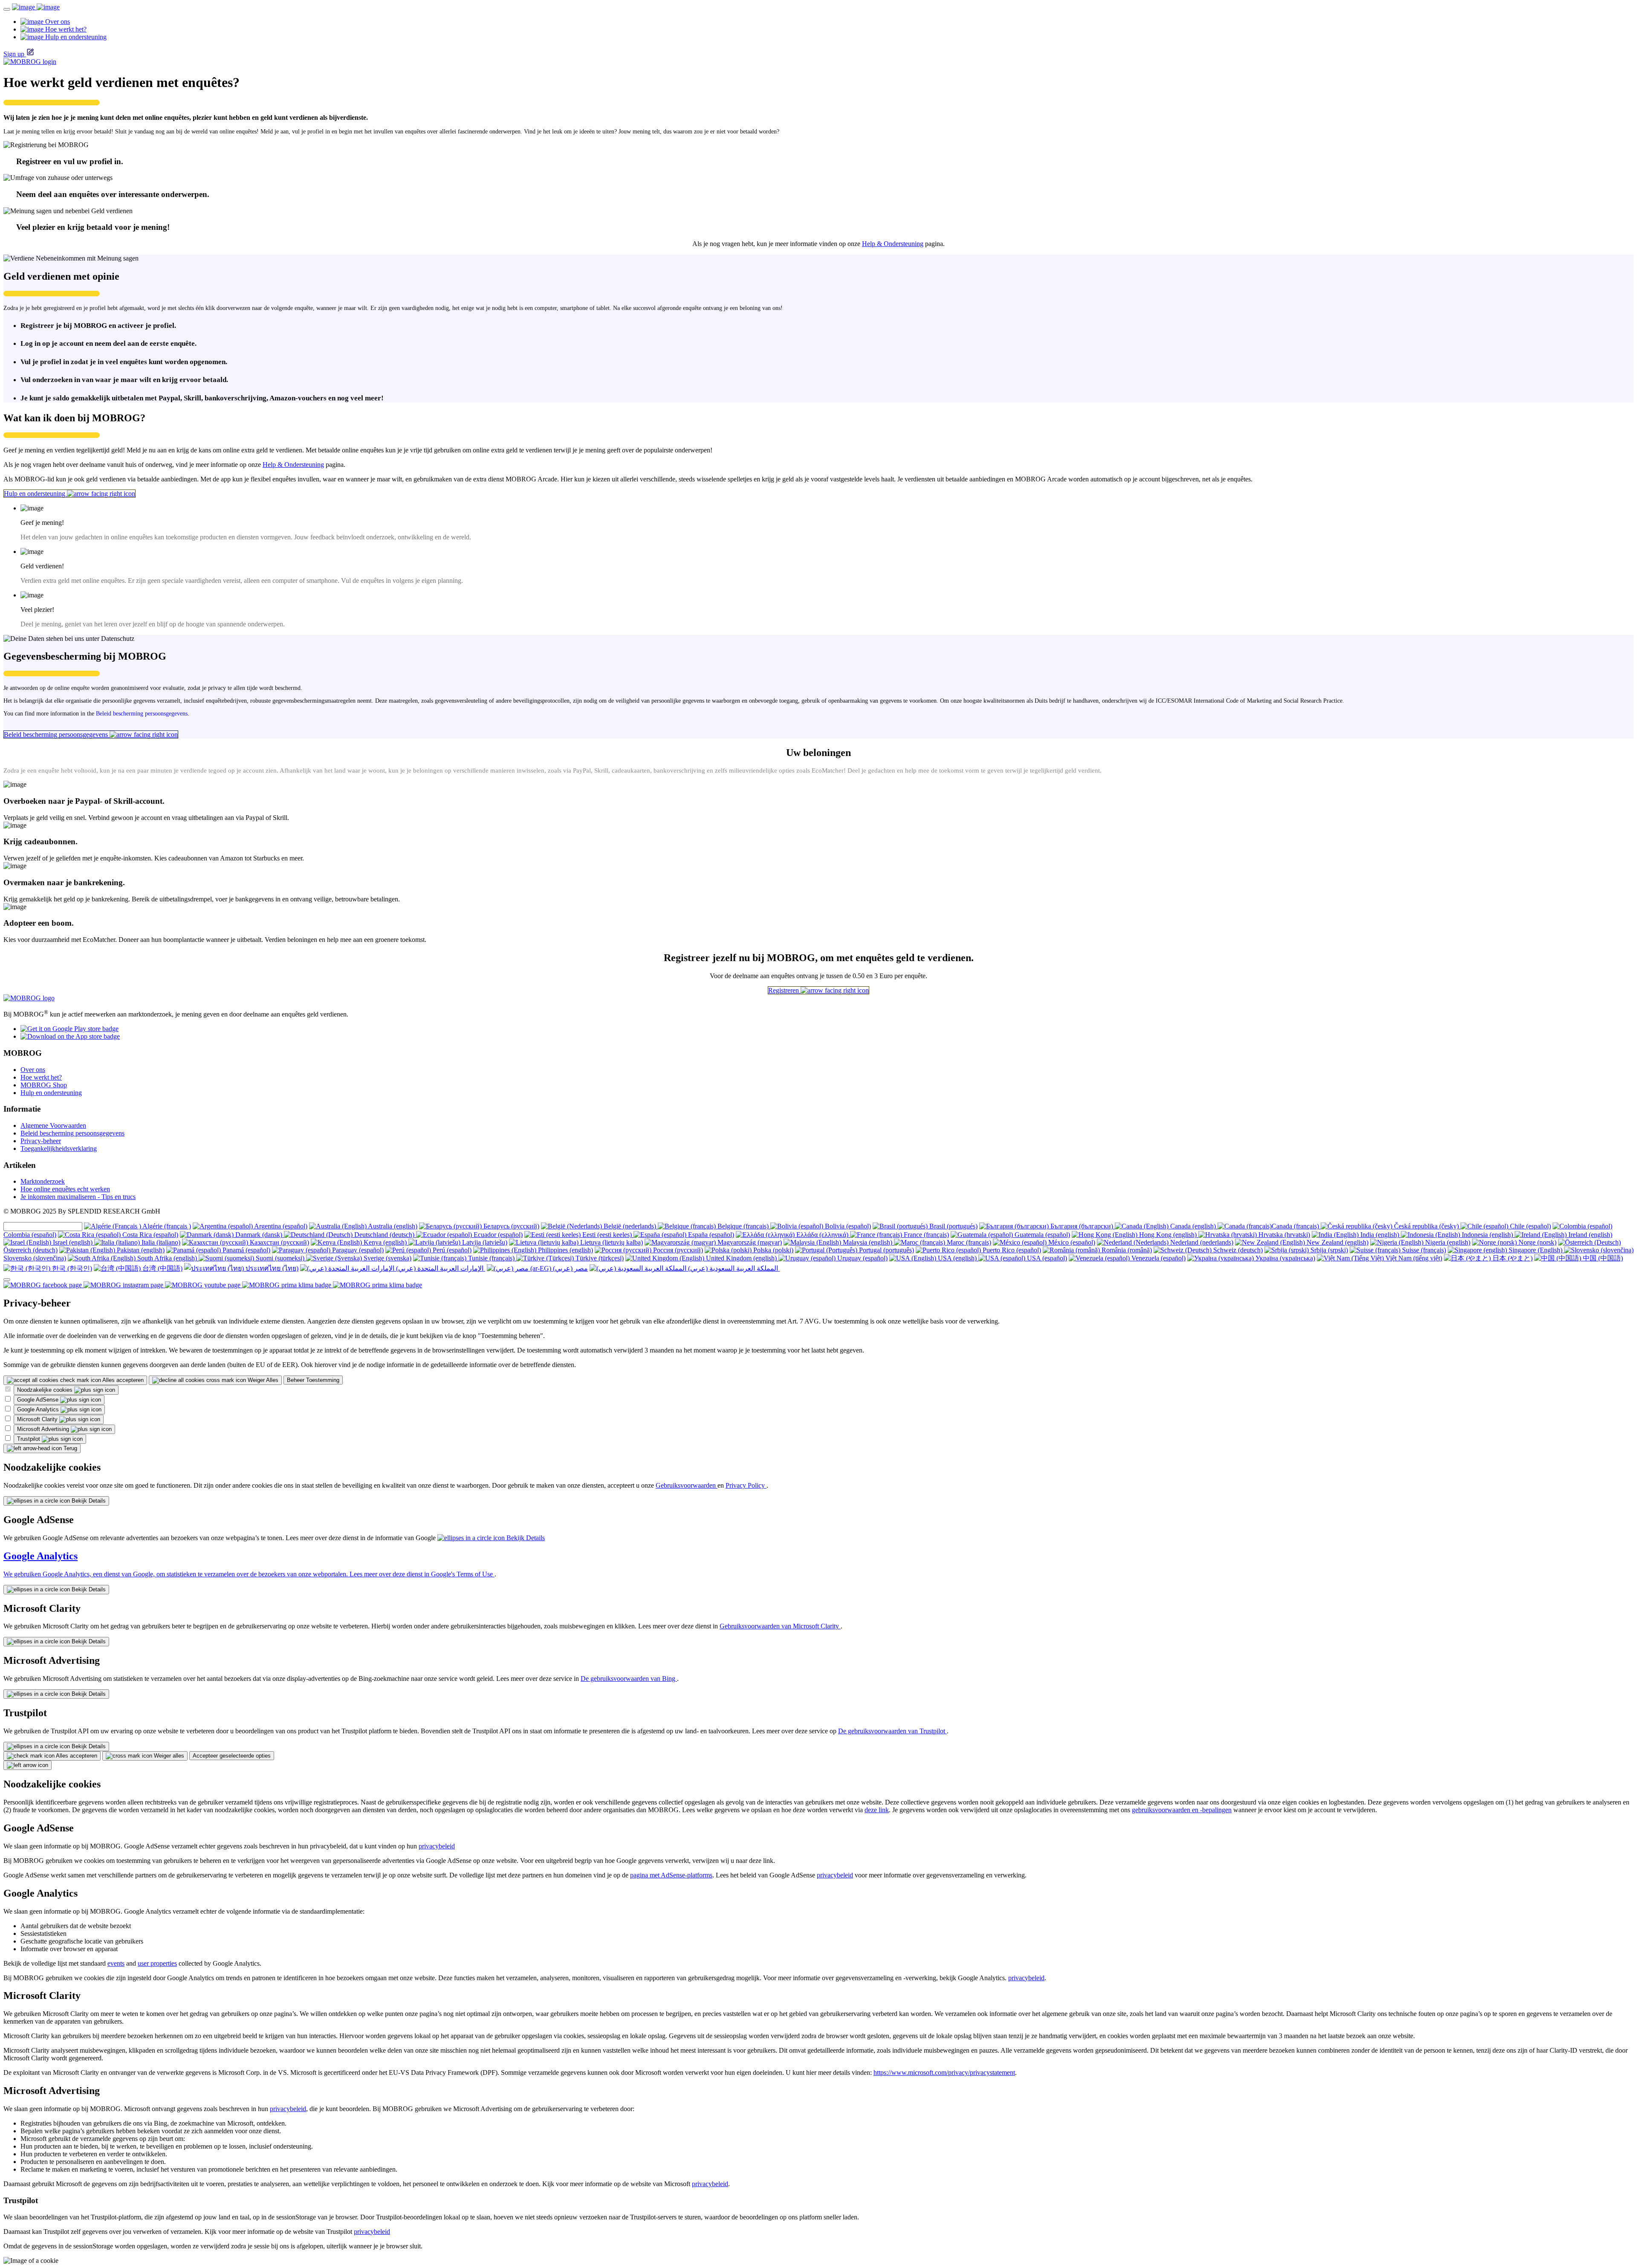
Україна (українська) (1284, 1258)
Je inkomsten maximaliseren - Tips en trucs (78, 1197)
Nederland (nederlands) (1201, 1242)
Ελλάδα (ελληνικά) (822, 1235)
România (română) (1126, 1250)
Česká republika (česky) (1426, 1226)
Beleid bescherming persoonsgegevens (142, 714)
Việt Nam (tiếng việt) (1413, 1258)
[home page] (36, 7)
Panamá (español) (246, 1250)
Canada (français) (1296, 1226)
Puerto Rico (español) (1011, 1250)
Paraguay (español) (357, 1250)
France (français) (926, 1235)
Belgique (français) (743, 1226)
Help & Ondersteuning (893, 244)
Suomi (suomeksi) (280, 1258)
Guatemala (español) (1041, 1235)
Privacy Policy (746, 1485)
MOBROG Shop (44, 1085)
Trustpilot (29, 1439)
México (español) (1071, 1242)
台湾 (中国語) (162, 1268)
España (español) (710, 1235)
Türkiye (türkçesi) (599, 1258)
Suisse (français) (1423, 1250)
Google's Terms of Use (463, 1574)
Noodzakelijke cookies (46, 1390)
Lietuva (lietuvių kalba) (611, 1242)
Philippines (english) (565, 1250)
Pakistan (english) (140, 1250)
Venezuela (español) (1158, 1258)
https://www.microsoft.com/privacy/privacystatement (944, 2072)
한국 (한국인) (71, 1268)
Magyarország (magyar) (749, 1242)
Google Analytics (39, 1409)
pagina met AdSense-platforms (671, 1875)
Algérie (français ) (166, 1226)
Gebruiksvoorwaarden (687, 1485)
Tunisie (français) (491, 1258)
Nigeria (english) (1447, 1242)
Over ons (33, 1070)
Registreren (784, 990)
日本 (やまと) (1512, 1258)
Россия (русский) (677, 1250)
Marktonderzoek (43, 1181)
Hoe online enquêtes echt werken (65, 1189)
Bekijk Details (88, 1501)
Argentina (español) (280, 1226)
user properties (157, 1963)
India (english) (1380, 1235)
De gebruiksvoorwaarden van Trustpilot (892, 1731)
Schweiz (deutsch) (1237, 1250)
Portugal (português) (886, 1250)
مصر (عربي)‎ (570, 1268)
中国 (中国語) (1602, 1258)
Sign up (14, 54)
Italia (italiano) (160, 1242)
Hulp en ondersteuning (35, 494)
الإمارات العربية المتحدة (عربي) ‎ (440, 1268)
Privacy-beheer (41, 1141)
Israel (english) (73, 1242)
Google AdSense (39, 1400)
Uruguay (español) (862, 1258)
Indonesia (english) (1487, 1235)
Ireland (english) (1589, 1235)
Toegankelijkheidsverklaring (59, 1148)
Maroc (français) (968, 1242)
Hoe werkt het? (41, 1077)
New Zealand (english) (1337, 1242)
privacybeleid (437, 1846)
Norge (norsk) (1537, 1242)
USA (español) (1046, 1258)
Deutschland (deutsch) (384, 1235)
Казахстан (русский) (279, 1242)
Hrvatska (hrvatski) (1283, 1235)
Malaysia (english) (868, 1242)
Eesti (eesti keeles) (607, 1235)
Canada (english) (1193, 1226)
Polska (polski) (772, 1250)
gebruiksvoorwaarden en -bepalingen (1182, 1810)
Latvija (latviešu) (484, 1242)
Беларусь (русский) (510, 1226)
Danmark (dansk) (259, 1235)
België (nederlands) (630, 1226)
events (116, 1963)
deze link (877, 1810)
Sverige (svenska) (387, 1258)
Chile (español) (1530, 1226)
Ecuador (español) (497, 1235)
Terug (69, 1448)
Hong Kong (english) (1168, 1235)
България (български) (1082, 1226)
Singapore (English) (1536, 1250)
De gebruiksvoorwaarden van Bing (629, 1679)
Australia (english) (392, 1226)
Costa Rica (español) (149, 1235)
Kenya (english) (385, 1242)
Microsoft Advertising (44, 1429)
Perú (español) (451, 1250)
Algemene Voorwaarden (53, 1125)
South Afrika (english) (167, 1258)
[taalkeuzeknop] (7, 1280)
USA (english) (957, 1258)
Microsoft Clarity (38, 1419)
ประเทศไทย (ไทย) (271, 1268)
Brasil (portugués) (953, 1226)
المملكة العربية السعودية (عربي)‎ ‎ (733, 1268)
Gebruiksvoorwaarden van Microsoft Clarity (780, 1626)
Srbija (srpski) (1328, 1250)
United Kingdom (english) (741, 1258)
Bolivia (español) (847, 1226)
